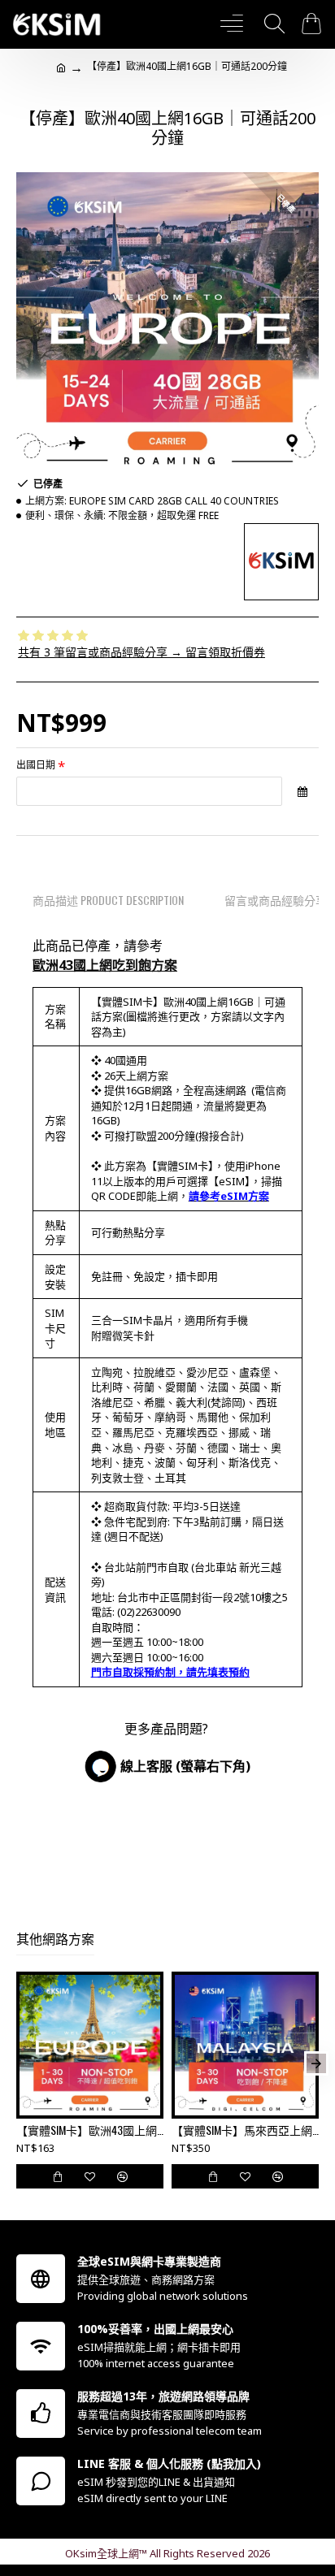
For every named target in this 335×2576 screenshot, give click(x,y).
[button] (19, 2063)
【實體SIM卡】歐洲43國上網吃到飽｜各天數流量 (90, 2130)
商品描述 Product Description (108, 900)
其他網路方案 (55, 1939)
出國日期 (36, 765)
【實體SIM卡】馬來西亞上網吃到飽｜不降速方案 (245, 2130)
